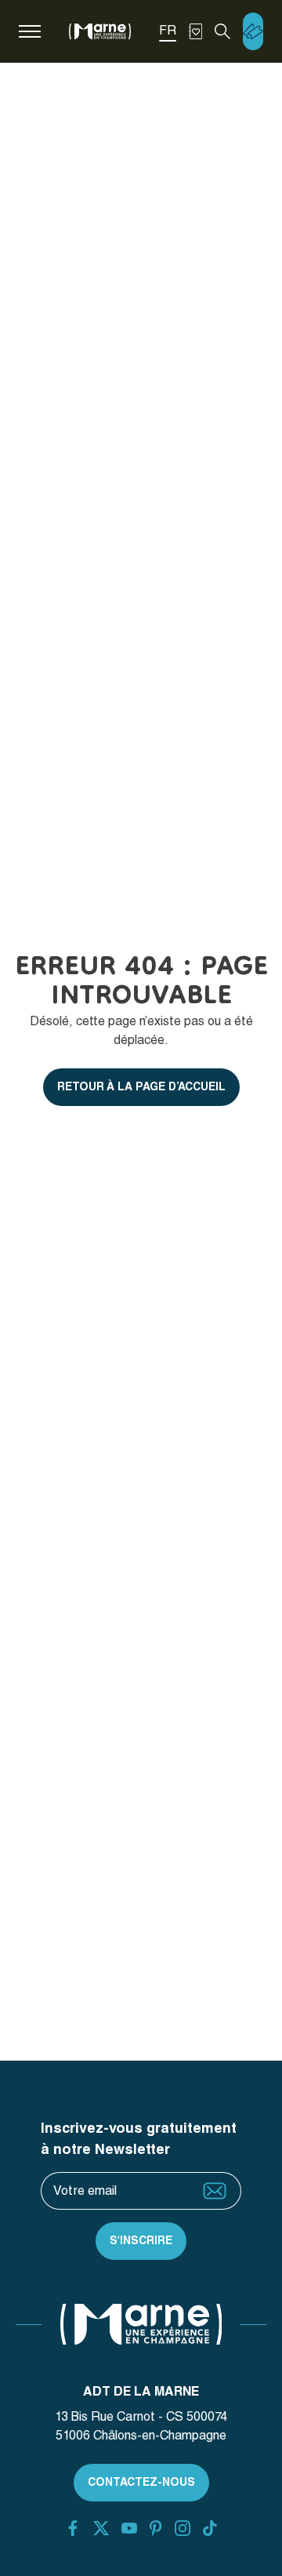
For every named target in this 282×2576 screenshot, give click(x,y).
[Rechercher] (222, 31)
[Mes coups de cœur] (195, 31)
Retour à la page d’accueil (141, 1086)
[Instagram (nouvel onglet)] (183, 2528)
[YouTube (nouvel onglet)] (129, 2528)
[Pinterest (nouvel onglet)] (155, 2528)
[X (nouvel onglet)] (101, 2528)
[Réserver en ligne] (253, 31)
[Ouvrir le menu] (30, 31)
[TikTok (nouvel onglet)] (210, 2528)
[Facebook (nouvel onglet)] (73, 2528)
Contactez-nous (141, 2482)
